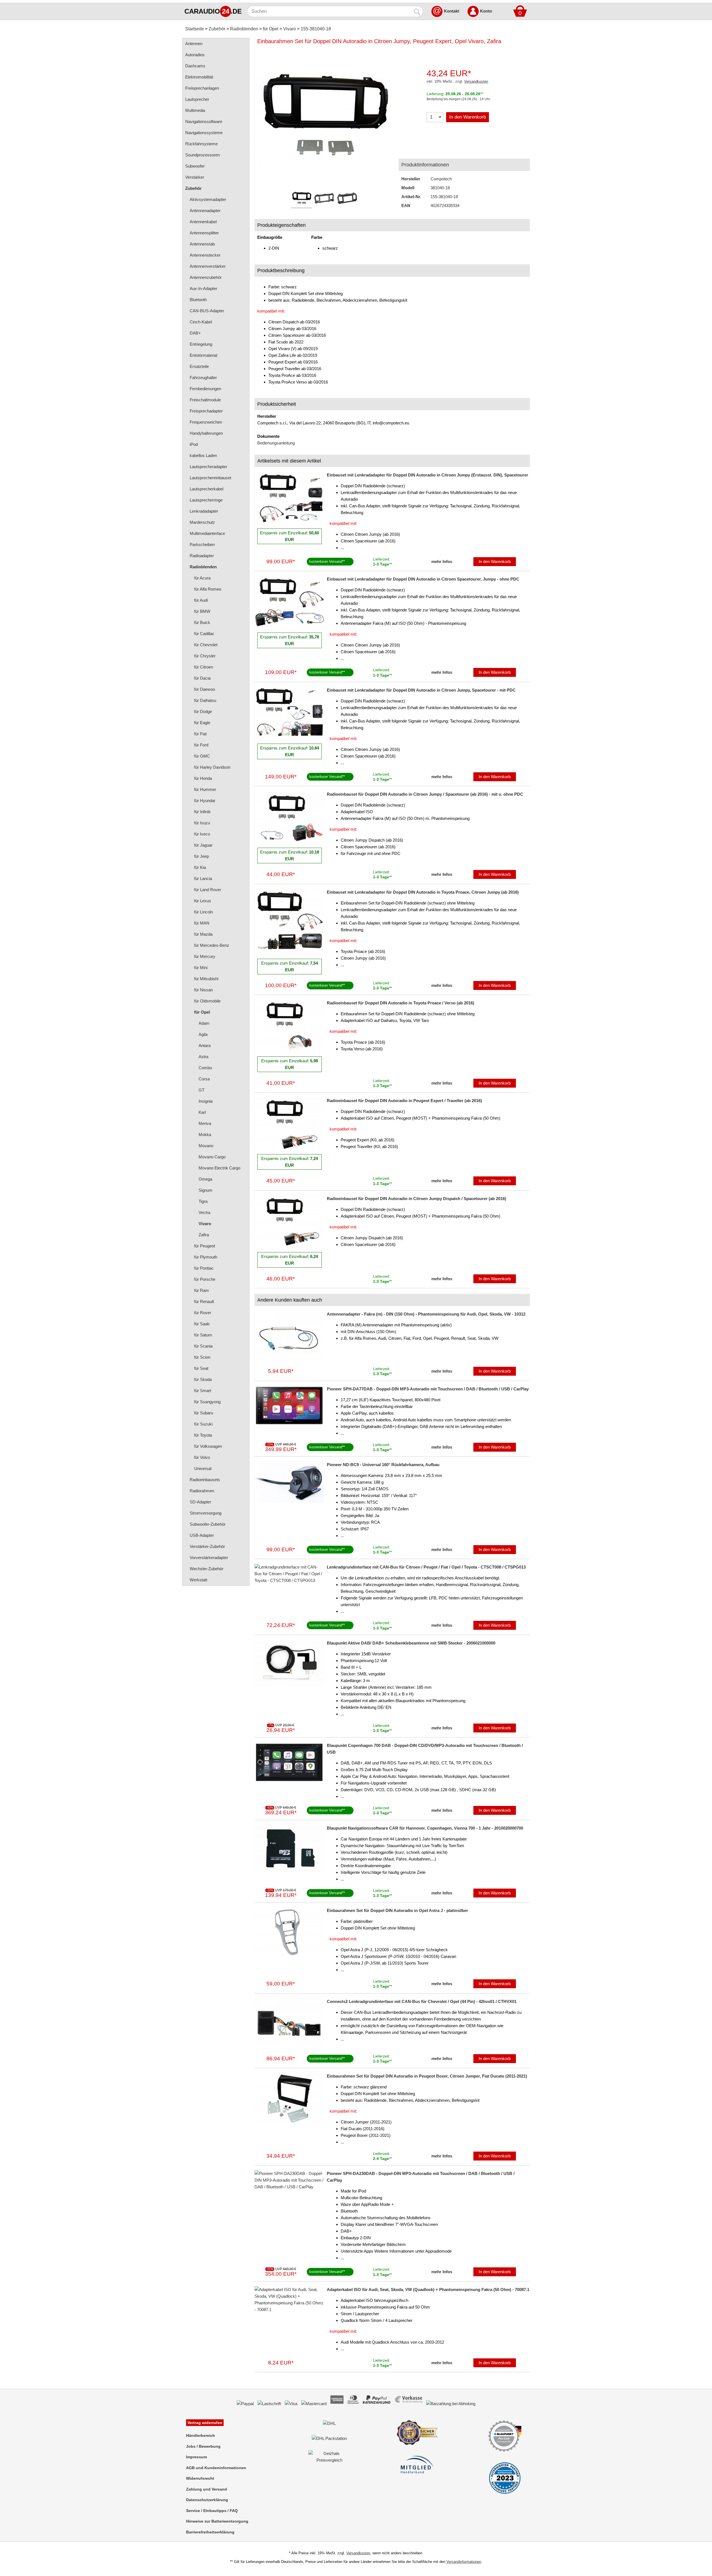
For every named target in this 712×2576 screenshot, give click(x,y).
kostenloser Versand (326, 561)
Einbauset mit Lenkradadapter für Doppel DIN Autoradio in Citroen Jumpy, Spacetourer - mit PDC (421, 690)
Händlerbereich (201, 2435)
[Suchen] (417, 11)
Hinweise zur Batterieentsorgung (217, 2521)
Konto (486, 11)
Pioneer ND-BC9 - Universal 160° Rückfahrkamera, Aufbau (383, 1465)
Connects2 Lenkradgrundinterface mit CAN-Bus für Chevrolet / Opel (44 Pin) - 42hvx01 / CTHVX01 (422, 2001)
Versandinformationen (464, 2562)
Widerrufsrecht (200, 2478)
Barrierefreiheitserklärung (210, 2532)
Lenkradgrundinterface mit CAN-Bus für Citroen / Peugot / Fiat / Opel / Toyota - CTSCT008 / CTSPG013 (426, 1567)
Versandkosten (476, 81)
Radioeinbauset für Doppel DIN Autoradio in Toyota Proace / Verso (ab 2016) (400, 1003)
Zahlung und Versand (207, 2489)
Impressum (196, 2457)
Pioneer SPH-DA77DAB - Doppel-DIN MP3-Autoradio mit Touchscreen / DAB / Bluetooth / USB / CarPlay (428, 1389)
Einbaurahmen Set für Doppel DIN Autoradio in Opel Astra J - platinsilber (397, 1910)
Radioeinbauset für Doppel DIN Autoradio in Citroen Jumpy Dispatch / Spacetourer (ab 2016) (416, 1199)
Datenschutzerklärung (207, 2500)
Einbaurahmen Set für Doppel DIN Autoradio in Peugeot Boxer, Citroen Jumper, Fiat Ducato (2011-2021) (427, 2076)
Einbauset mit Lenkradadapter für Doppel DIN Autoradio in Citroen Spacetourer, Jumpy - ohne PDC (423, 579)
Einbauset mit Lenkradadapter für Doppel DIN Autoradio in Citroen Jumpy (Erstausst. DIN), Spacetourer (427, 475)
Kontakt (452, 11)
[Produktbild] (324, 120)
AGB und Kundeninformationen (216, 2468)
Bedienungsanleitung (276, 443)
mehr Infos (442, 561)
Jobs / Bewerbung (203, 2446)
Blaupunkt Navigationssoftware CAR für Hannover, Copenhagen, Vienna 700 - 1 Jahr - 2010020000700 (425, 1828)
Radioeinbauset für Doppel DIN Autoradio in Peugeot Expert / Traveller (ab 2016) (404, 1101)
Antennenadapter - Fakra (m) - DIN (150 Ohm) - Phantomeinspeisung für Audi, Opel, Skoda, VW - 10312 (426, 1314)
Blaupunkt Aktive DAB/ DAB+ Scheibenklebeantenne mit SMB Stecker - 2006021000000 (411, 1643)
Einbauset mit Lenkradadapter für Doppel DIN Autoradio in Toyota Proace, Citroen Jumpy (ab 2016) (423, 892)
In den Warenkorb (468, 117)
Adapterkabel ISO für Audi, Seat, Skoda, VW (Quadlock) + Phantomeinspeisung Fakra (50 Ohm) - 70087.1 (428, 2289)
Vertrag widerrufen (205, 2423)
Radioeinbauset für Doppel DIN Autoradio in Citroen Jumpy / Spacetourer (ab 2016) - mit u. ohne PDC (425, 794)
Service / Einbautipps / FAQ (212, 2511)
